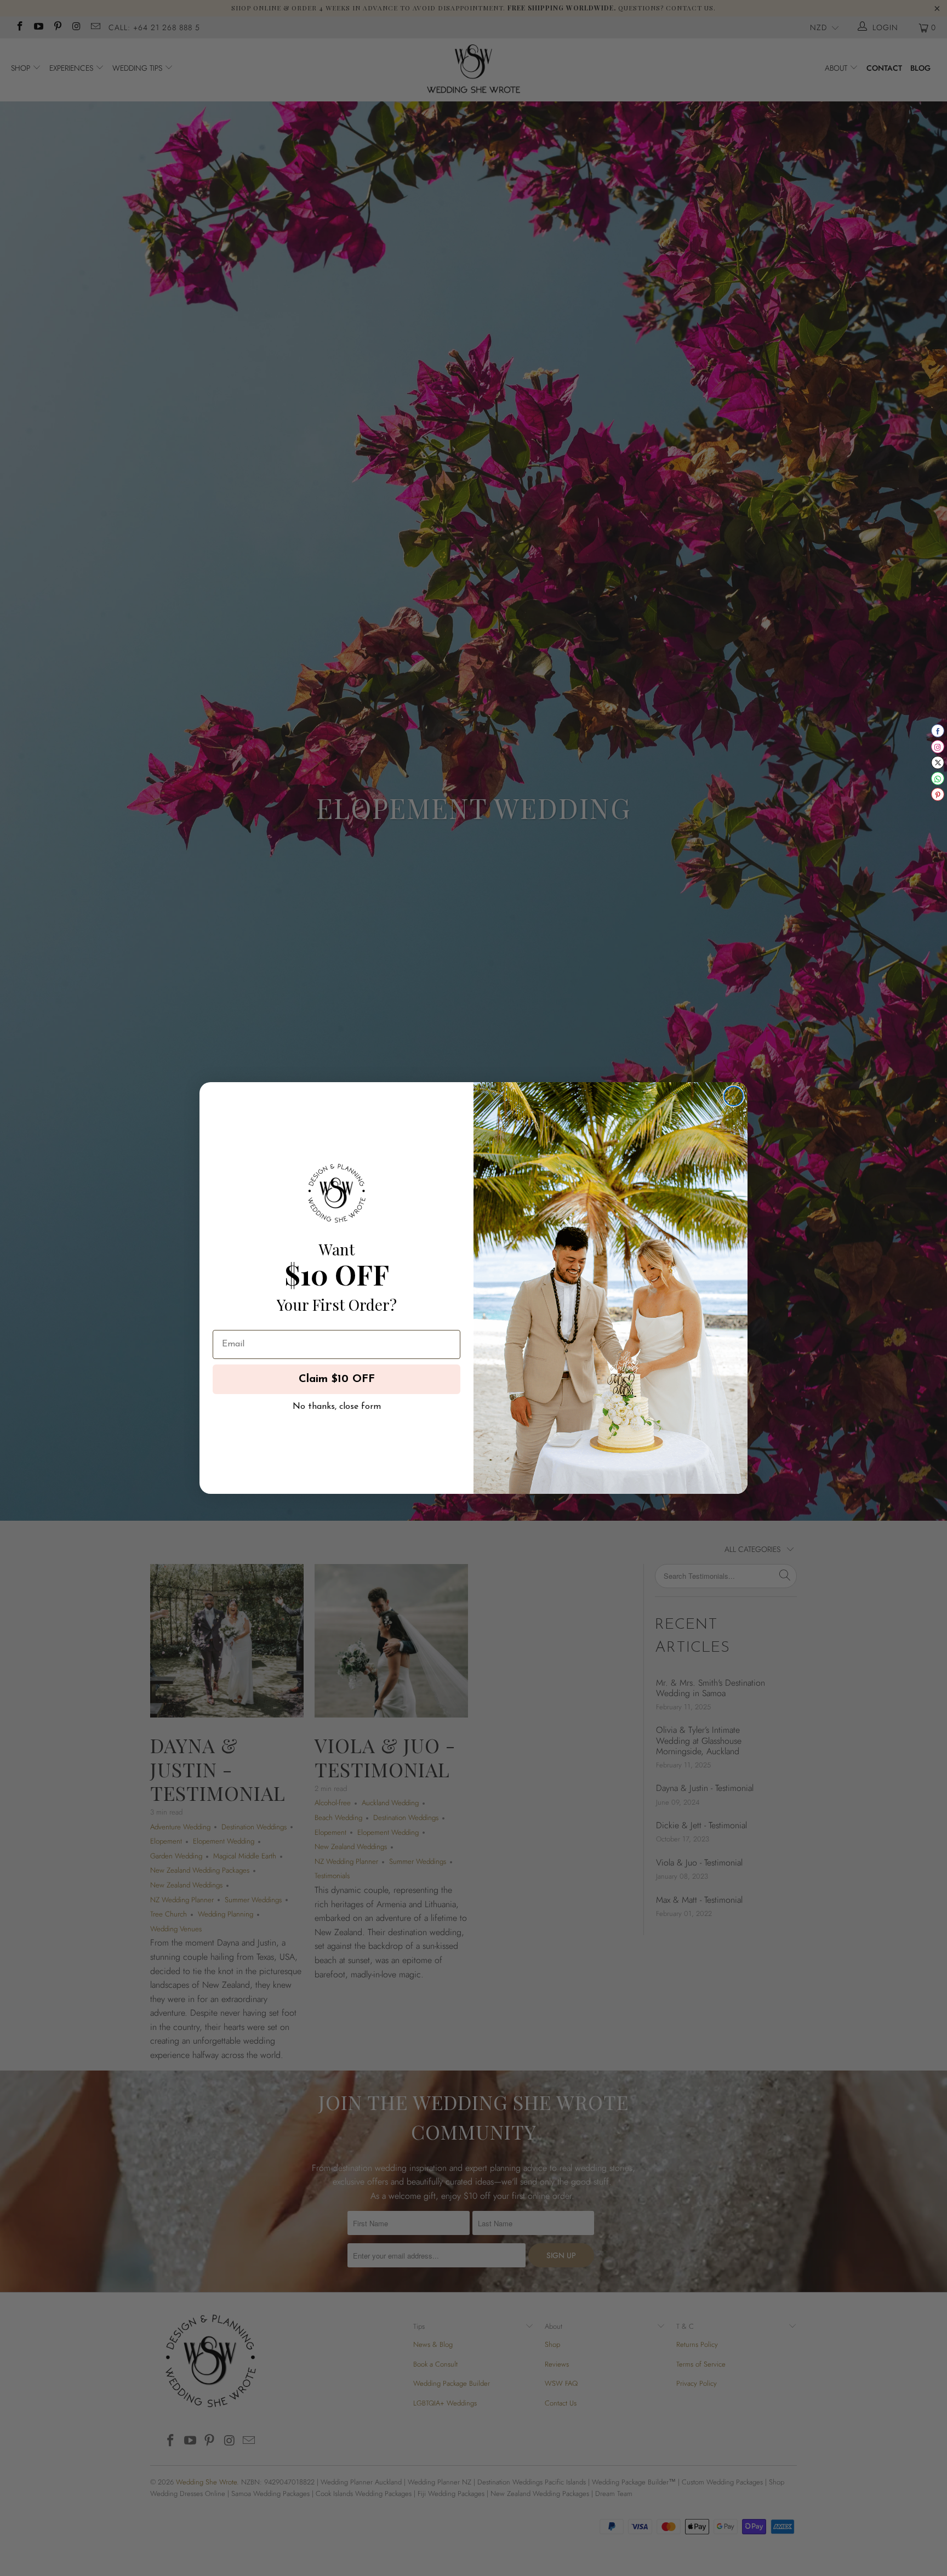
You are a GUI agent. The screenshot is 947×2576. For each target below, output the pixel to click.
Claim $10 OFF (337, 1379)
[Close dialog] (734, 1096)
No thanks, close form (337, 1404)
